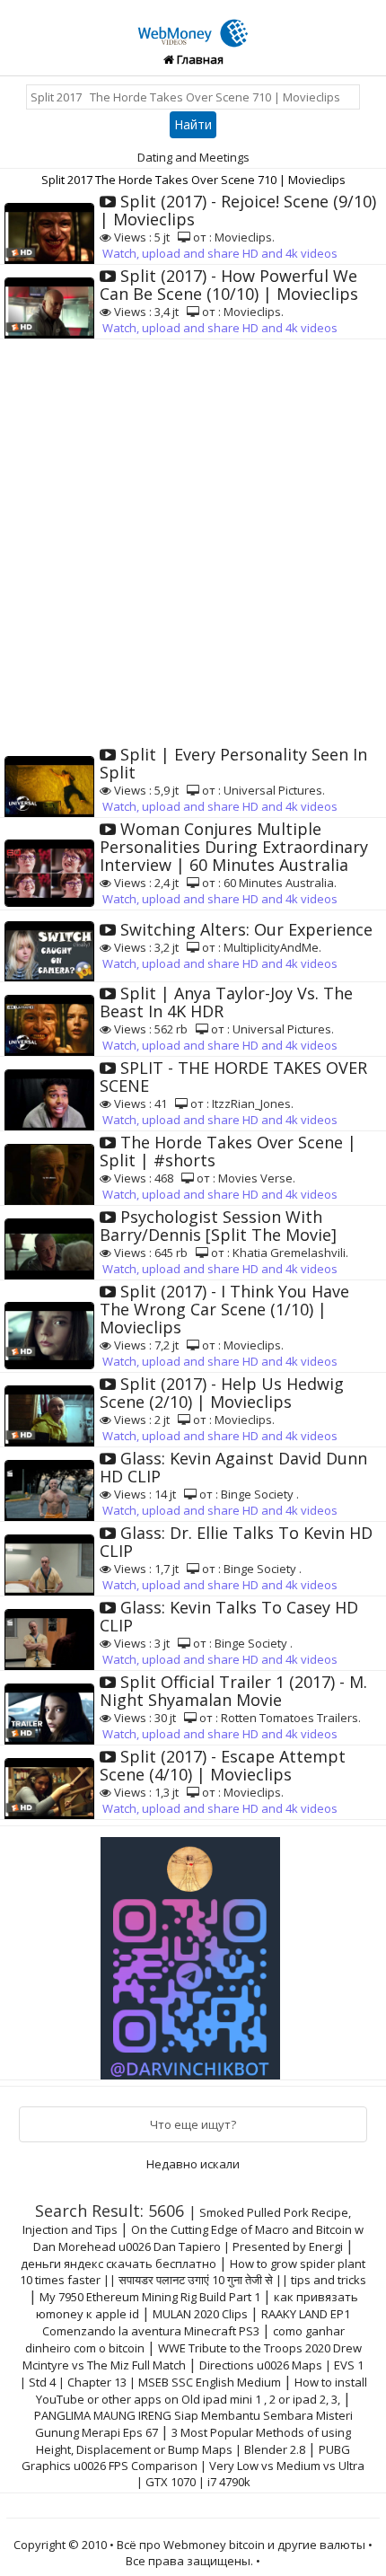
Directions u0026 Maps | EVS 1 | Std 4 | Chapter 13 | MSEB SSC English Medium (192, 2374)
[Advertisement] (193, 541)
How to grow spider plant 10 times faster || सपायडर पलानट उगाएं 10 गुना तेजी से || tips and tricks (193, 2272)
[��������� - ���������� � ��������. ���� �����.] (193, 1952)
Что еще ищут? (193, 2124)
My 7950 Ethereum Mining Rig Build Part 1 (150, 2297)
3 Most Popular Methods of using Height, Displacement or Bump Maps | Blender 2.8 (193, 2441)
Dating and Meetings (193, 157)
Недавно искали (193, 2164)
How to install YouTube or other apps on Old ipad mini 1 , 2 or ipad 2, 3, (202, 2391)
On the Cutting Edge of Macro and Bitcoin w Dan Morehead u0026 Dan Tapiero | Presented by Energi (199, 2238)
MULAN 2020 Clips (200, 2314)
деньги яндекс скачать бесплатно (118, 2264)
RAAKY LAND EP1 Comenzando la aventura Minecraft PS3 (197, 2322)
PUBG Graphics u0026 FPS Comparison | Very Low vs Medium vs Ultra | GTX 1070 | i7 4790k (193, 2466)
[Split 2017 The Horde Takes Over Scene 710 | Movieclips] (193, 23)
